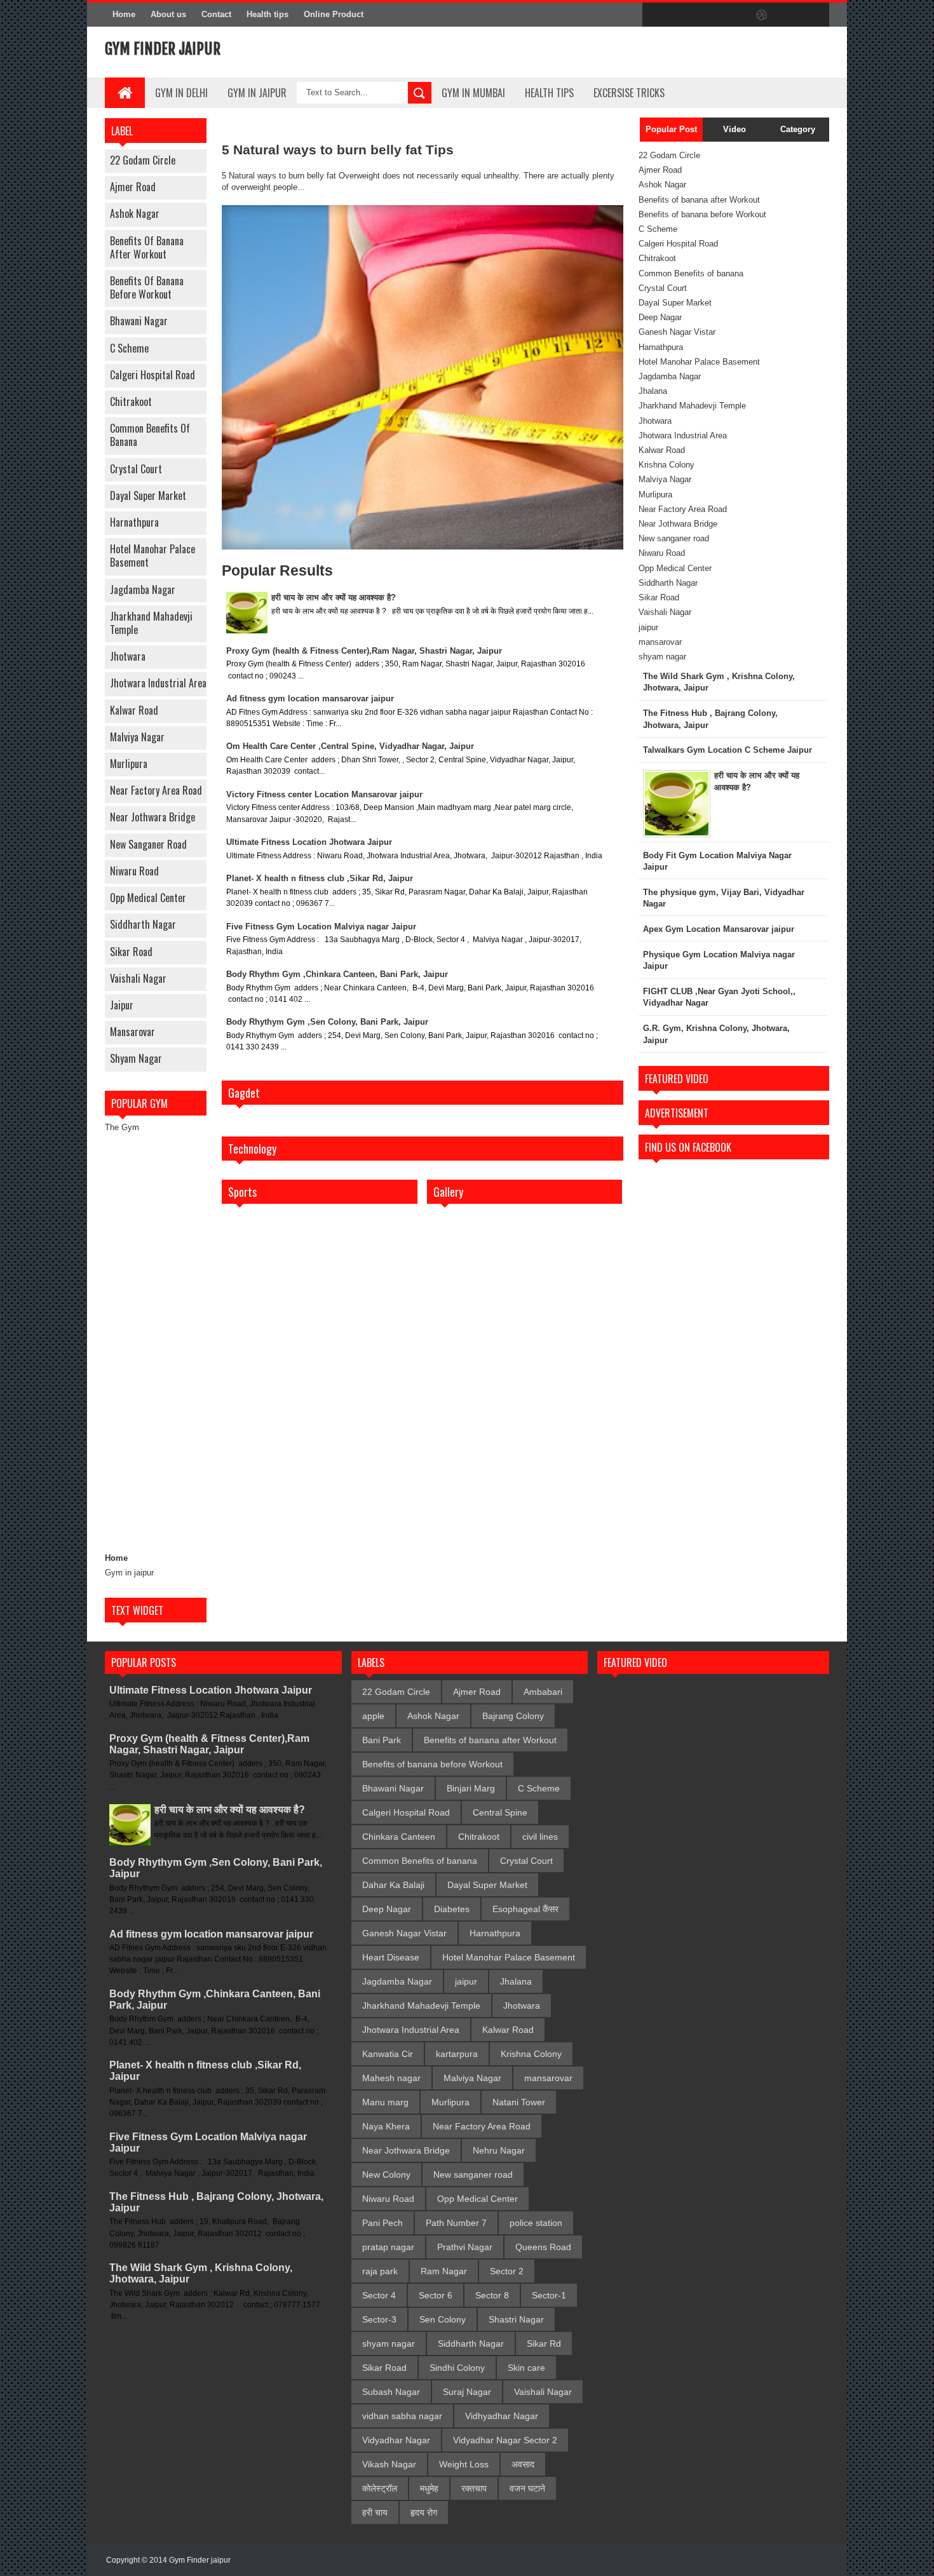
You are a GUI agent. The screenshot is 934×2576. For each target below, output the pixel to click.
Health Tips (549, 93)
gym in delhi (181, 93)
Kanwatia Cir (388, 2054)
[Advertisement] (156, 1343)
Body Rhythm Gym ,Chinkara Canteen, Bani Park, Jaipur (337, 974)
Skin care (526, 2368)
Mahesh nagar (391, 2078)
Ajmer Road (133, 187)
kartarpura (457, 2054)
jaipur (122, 1005)
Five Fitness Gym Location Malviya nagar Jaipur (321, 927)
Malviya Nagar (137, 737)
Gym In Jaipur (257, 93)
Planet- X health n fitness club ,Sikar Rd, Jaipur (320, 878)
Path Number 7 (456, 2223)
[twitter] (682, 15)
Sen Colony (443, 2319)
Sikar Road (131, 952)
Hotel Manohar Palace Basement (152, 556)
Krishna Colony (667, 465)
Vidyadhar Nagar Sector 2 (505, 2440)
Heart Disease (391, 1957)
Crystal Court (136, 469)
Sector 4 (379, 2295)
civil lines (540, 1837)
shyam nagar (136, 1058)
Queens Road (543, 2247)
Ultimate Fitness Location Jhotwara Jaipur (309, 842)
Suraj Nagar (467, 2392)
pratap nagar (388, 2247)
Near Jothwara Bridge (152, 817)
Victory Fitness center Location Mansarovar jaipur (324, 794)
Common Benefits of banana (150, 435)
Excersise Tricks (629, 93)
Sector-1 (549, 2295)
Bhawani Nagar (139, 321)
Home (124, 14)
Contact (216, 14)
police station (536, 2223)
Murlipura (129, 764)
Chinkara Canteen (399, 1837)
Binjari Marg (471, 1788)
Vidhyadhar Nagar (502, 2416)
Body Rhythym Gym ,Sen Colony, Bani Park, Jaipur (327, 1022)
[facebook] (655, 15)
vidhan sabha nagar (402, 2416)
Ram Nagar (444, 2271)
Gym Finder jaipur (200, 2560)
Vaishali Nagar (138, 978)
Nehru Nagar (499, 2150)
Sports (242, 1192)
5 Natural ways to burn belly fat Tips (338, 150)
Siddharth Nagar (143, 924)
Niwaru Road (134, 871)
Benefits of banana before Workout (147, 287)
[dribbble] (762, 15)
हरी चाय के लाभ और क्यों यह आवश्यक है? (334, 597)
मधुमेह (429, 2488)
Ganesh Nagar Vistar (677, 332)
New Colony (386, 2175)
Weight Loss (464, 2464)
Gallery (448, 1192)
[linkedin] (788, 15)
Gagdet (244, 1093)
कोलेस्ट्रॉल (380, 2488)
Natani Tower (519, 2102)
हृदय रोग (424, 2512)
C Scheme (129, 348)
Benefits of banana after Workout (147, 247)
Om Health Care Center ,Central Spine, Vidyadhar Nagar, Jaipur (350, 746)
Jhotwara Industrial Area (158, 683)
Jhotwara (128, 656)
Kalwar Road (134, 710)
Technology (252, 1149)
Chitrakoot (131, 401)
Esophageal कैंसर (525, 1909)
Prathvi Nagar (465, 2247)
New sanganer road (148, 844)
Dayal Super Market (148, 496)
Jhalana (653, 391)
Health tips (267, 14)
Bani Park (382, 1740)
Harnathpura (134, 522)
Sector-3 (379, 2319)
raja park (380, 2271)
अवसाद (523, 2464)
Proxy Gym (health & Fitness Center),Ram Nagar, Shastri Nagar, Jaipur (364, 651)
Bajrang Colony (513, 1716)
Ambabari (543, 1692)
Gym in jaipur (129, 1573)
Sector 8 (492, 2295)
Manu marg (385, 2102)
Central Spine (500, 1812)
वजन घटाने (527, 2488)
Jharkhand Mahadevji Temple (151, 623)
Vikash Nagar (389, 2464)
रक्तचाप (474, 2488)
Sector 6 (436, 2295)
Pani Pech (382, 2223)
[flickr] (735, 15)
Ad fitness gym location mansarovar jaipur (310, 698)
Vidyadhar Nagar (396, 2440)
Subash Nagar (391, 2392)
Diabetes (452, 1909)
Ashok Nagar (135, 213)
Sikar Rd (544, 2343)
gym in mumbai (473, 93)
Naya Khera (386, 2126)
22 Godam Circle (143, 160)
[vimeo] (708, 15)
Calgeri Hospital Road (152, 375)
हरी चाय (375, 2512)
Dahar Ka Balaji (393, 1885)
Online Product (334, 14)
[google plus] (815, 15)
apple (373, 1716)
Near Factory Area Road (156, 790)
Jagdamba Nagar (143, 590)
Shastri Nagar (516, 2319)
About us (168, 14)
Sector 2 (507, 2271)
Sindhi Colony (457, 2368)
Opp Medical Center (148, 898)
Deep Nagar (660, 317)
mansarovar (132, 1032)
